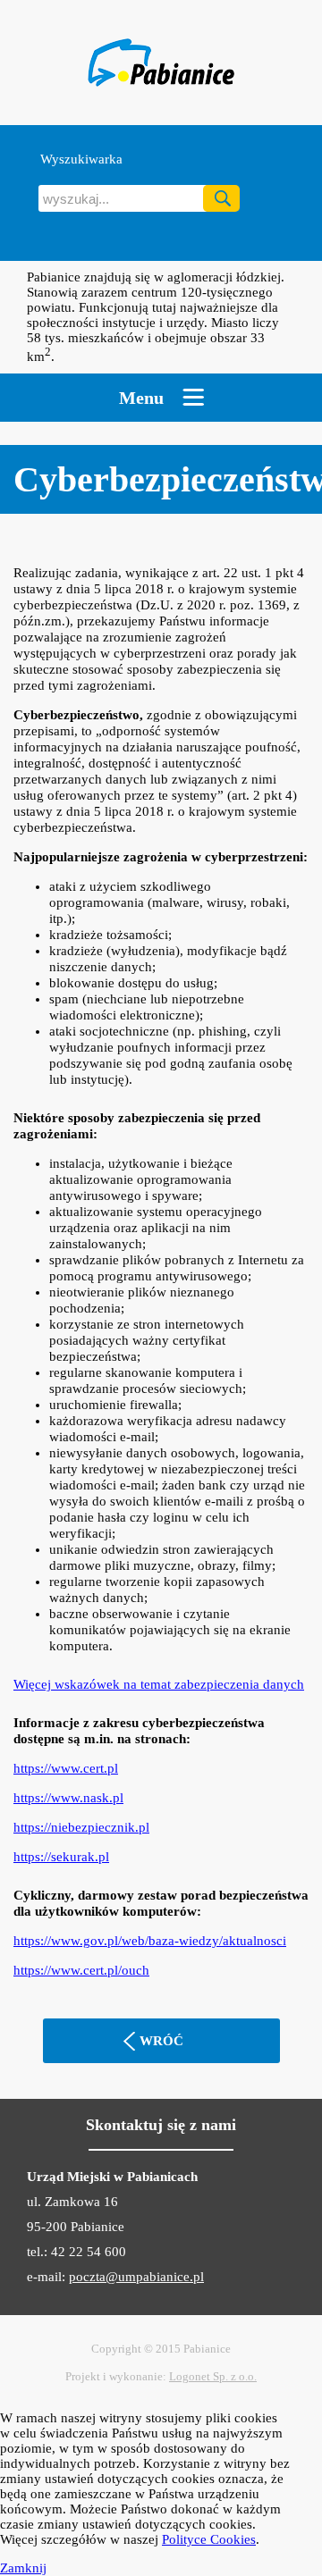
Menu (141, 398)
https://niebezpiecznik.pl (81, 1827)
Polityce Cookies (209, 2539)
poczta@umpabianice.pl (136, 2277)
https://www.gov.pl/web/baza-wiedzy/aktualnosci (150, 1941)
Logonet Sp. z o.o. (213, 2376)
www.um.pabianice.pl (161, 63)
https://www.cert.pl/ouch (81, 1970)
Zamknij (23, 2568)
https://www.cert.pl (66, 1768)
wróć (161, 2041)
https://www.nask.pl (68, 1798)
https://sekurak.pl (61, 1857)
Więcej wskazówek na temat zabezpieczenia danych (159, 1684)
